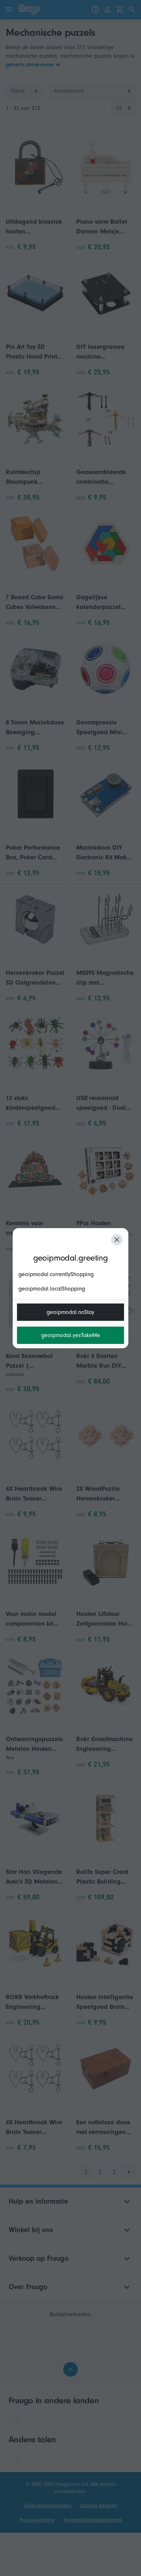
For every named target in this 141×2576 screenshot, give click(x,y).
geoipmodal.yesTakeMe (71, 1335)
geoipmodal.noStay (70, 1312)
